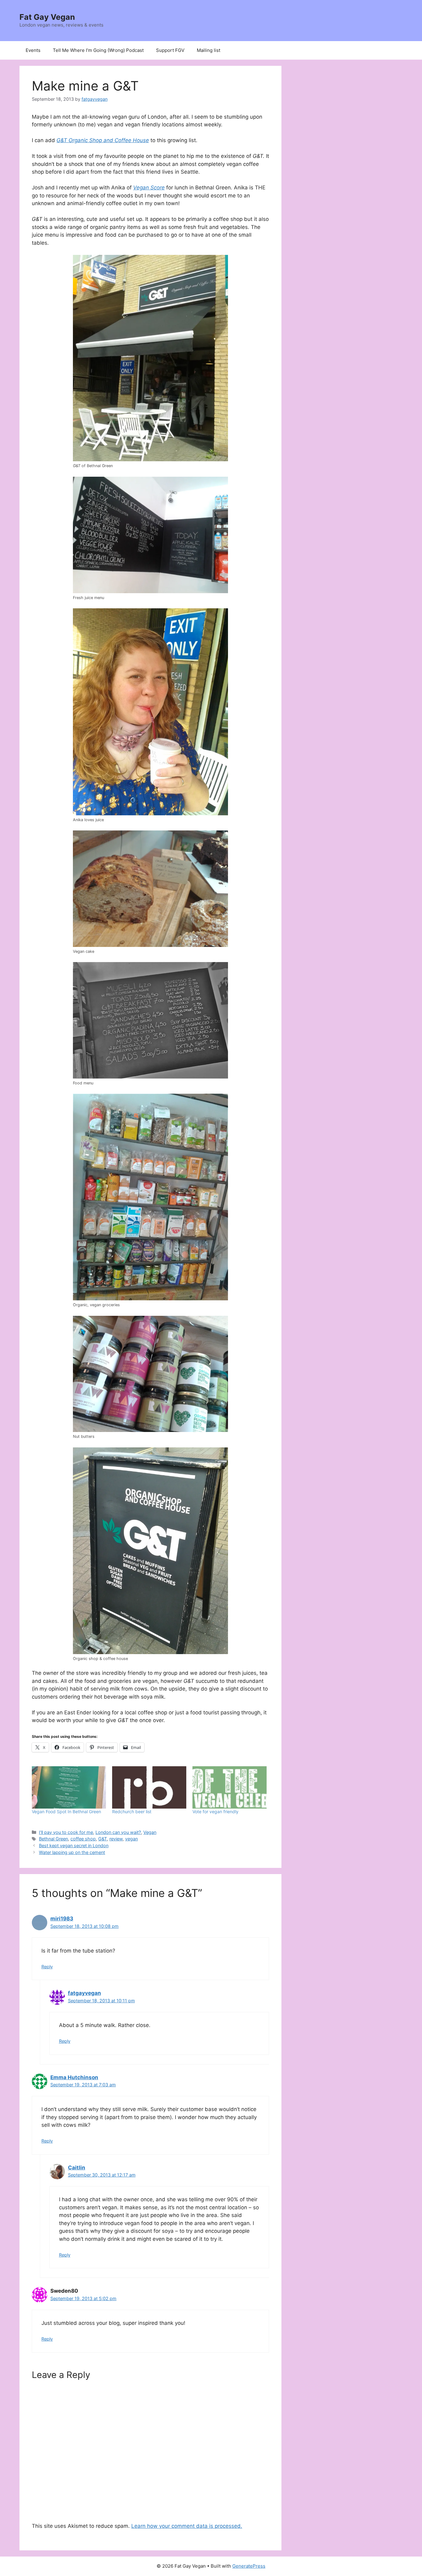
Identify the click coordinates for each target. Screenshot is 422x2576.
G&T (103, 1839)
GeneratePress (249, 2566)
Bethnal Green (53, 1839)
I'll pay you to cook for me (66, 1832)
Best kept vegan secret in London (74, 1845)
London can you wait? (118, 1832)
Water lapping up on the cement (72, 1852)
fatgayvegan (84, 1993)
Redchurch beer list (132, 1812)
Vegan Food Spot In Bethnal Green (66, 1812)
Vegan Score (149, 188)
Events (33, 50)
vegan (131, 1839)
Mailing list (209, 50)
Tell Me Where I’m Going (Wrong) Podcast (98, 50)
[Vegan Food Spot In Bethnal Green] (69, 1787)
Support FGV (170, 50)
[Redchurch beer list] (149, 1787)
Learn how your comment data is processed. (187, 2526)
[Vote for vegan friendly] (230, 1787)
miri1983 (62, 1919)
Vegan (150, 1832)
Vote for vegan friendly (215, 1812)
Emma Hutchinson (74, 2077)
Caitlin (77, 2168)
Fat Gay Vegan (47, 17)
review (116, 1839)
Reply (47, 1967)
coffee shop (83, 1839)
